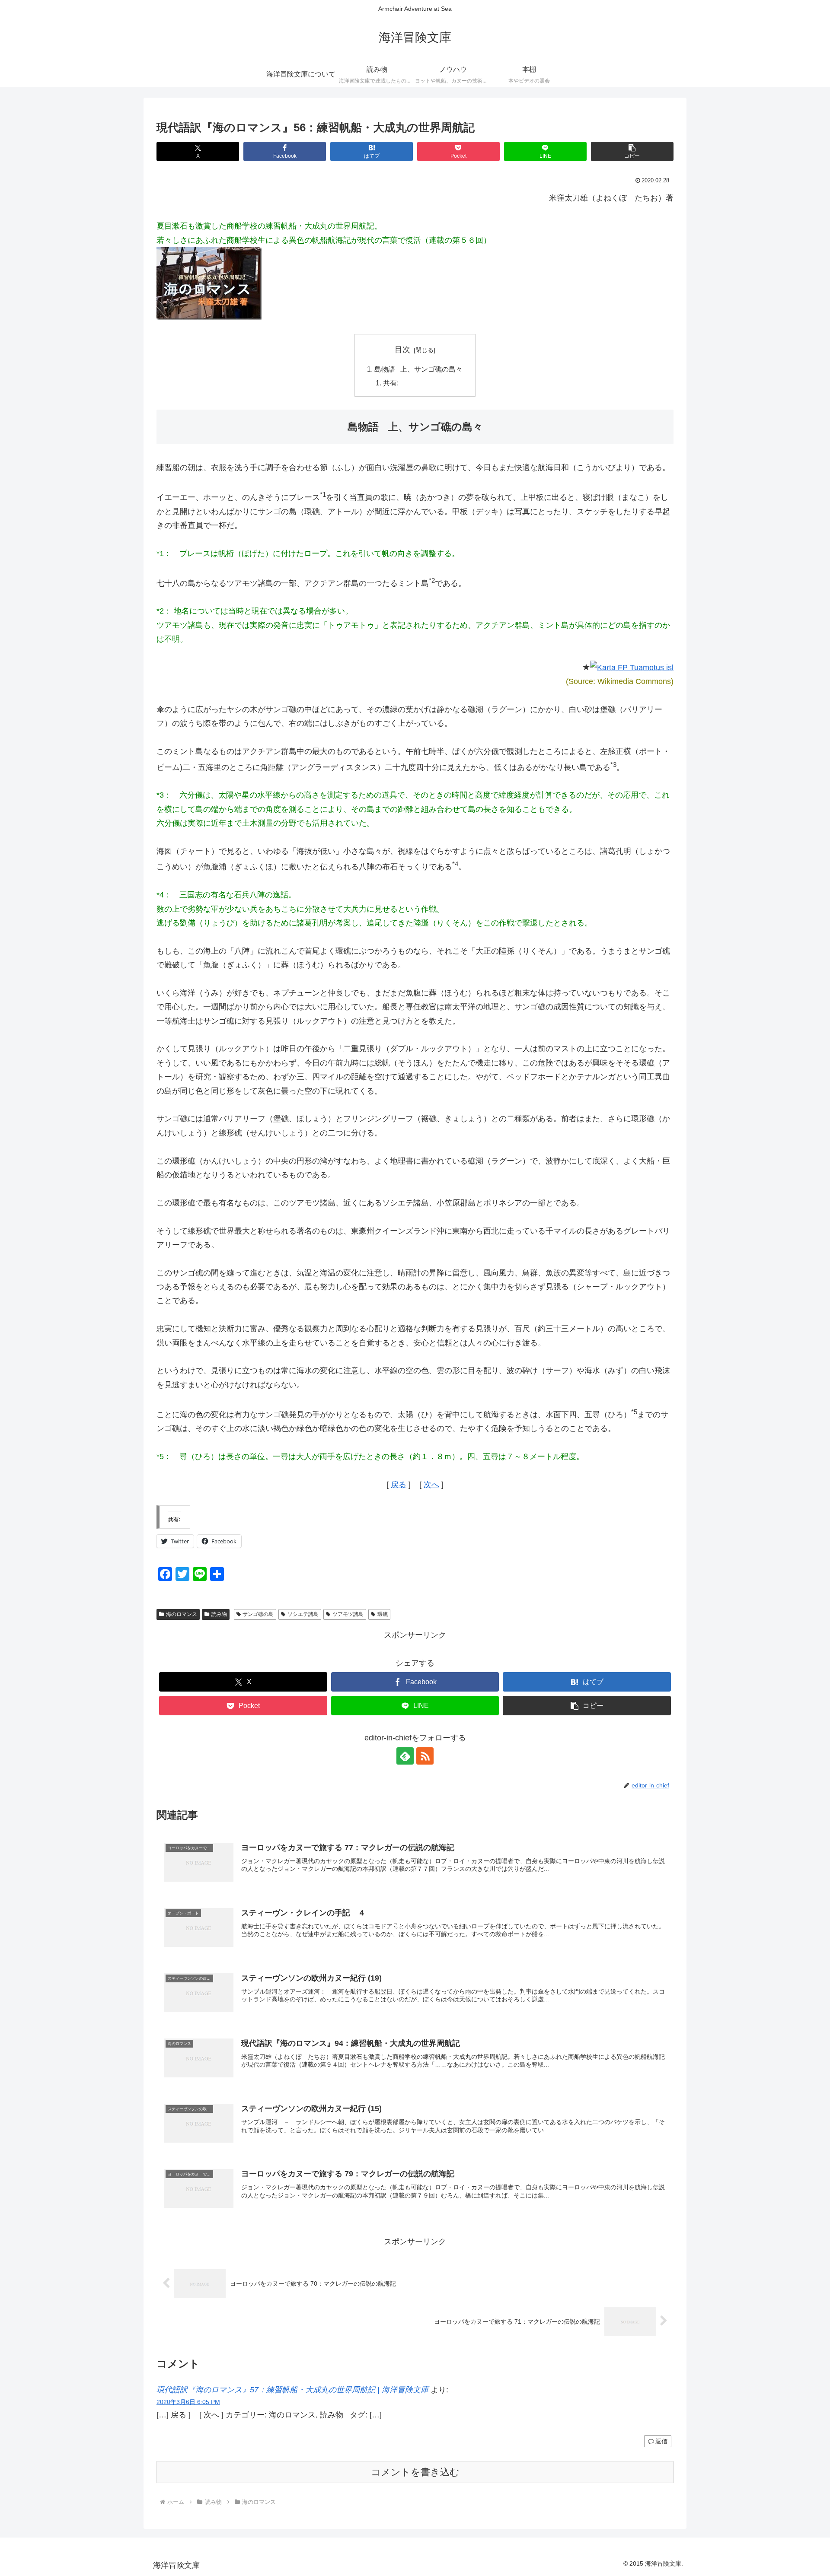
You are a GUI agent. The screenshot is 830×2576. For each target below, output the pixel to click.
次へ (431, 1485)
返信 (661, 2441)
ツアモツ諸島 (348, 1614)
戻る (399, 1485)
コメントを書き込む (415, 2472)
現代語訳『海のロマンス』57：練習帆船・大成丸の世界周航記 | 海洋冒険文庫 (292, 2390)
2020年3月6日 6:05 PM (188, 2402)
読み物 (219, 1614)
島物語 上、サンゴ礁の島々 (418, 369)
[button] (632, 151)
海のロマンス (182, 1614)
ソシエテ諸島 (303, 1614)
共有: (391, 383)
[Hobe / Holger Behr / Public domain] (632, 667)
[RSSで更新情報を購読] (425, 1756)
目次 (402, 350)
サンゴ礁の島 (258, 1614)
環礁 (383, 1614)
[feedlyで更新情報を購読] (405, 1756)
